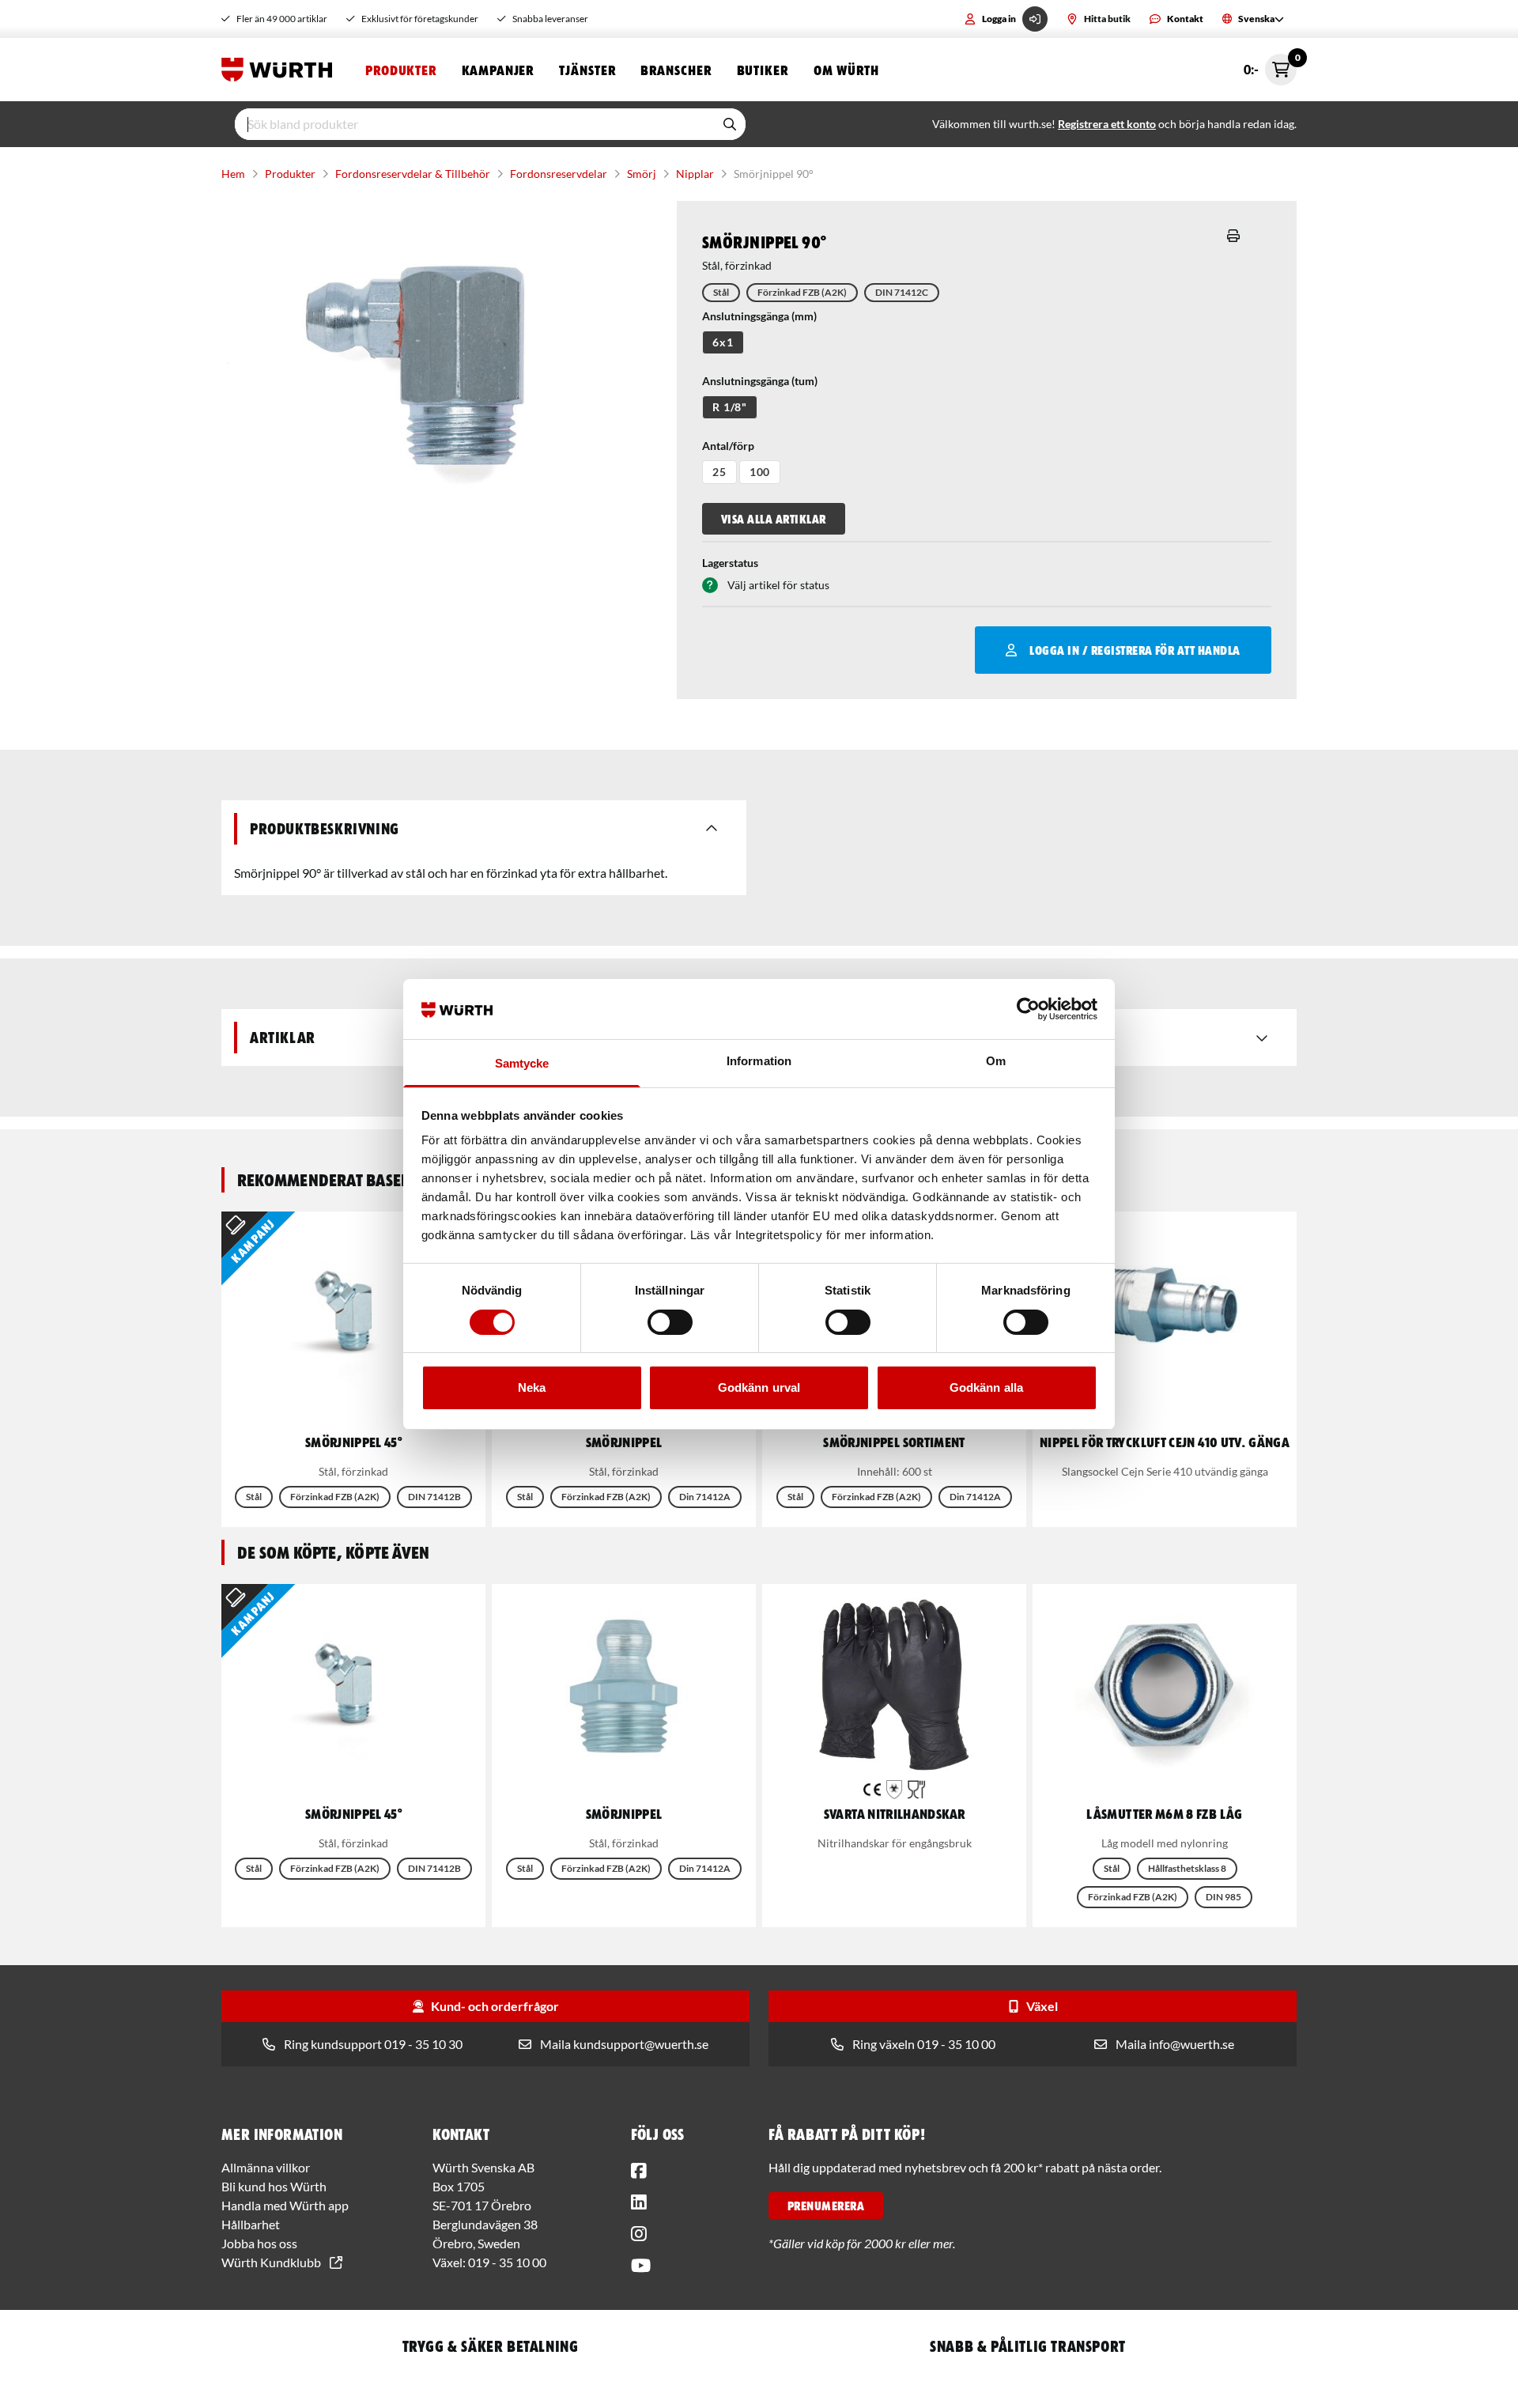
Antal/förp (728, 446)
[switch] (670, 1322)
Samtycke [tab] (522, 1063)
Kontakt (1185, 19)
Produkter (401, 70)
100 (760, 472)
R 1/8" (730, 407)
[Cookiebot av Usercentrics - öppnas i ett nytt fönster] (1028, 1009)
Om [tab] (996, 1061)
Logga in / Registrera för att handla (1135, 650)
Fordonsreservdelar (559, 174)
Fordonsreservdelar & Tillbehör (413, 174)
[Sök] (730, 124)
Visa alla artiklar (774, 519)
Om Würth (846, 70)
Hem (233, 174)
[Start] (281, 70)
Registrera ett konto (1107, 124)
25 (719, 472)
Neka (532, 1387)
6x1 (723, 342)
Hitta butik (1107, 19)
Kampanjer (498, 70)
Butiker (763, 70)
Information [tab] (759, 1061)
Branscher (676, 70)
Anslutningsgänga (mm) (759, 316)
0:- (1270, 65)
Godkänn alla (986, 1387)
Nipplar (695, 174)
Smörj (642, 174)
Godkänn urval (759, 1387)
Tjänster (587, 70)
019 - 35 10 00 (507, 2262)
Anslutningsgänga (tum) (760, 381)
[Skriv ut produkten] (1233, 236)
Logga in (999, 19)
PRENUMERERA (826, 2206)
